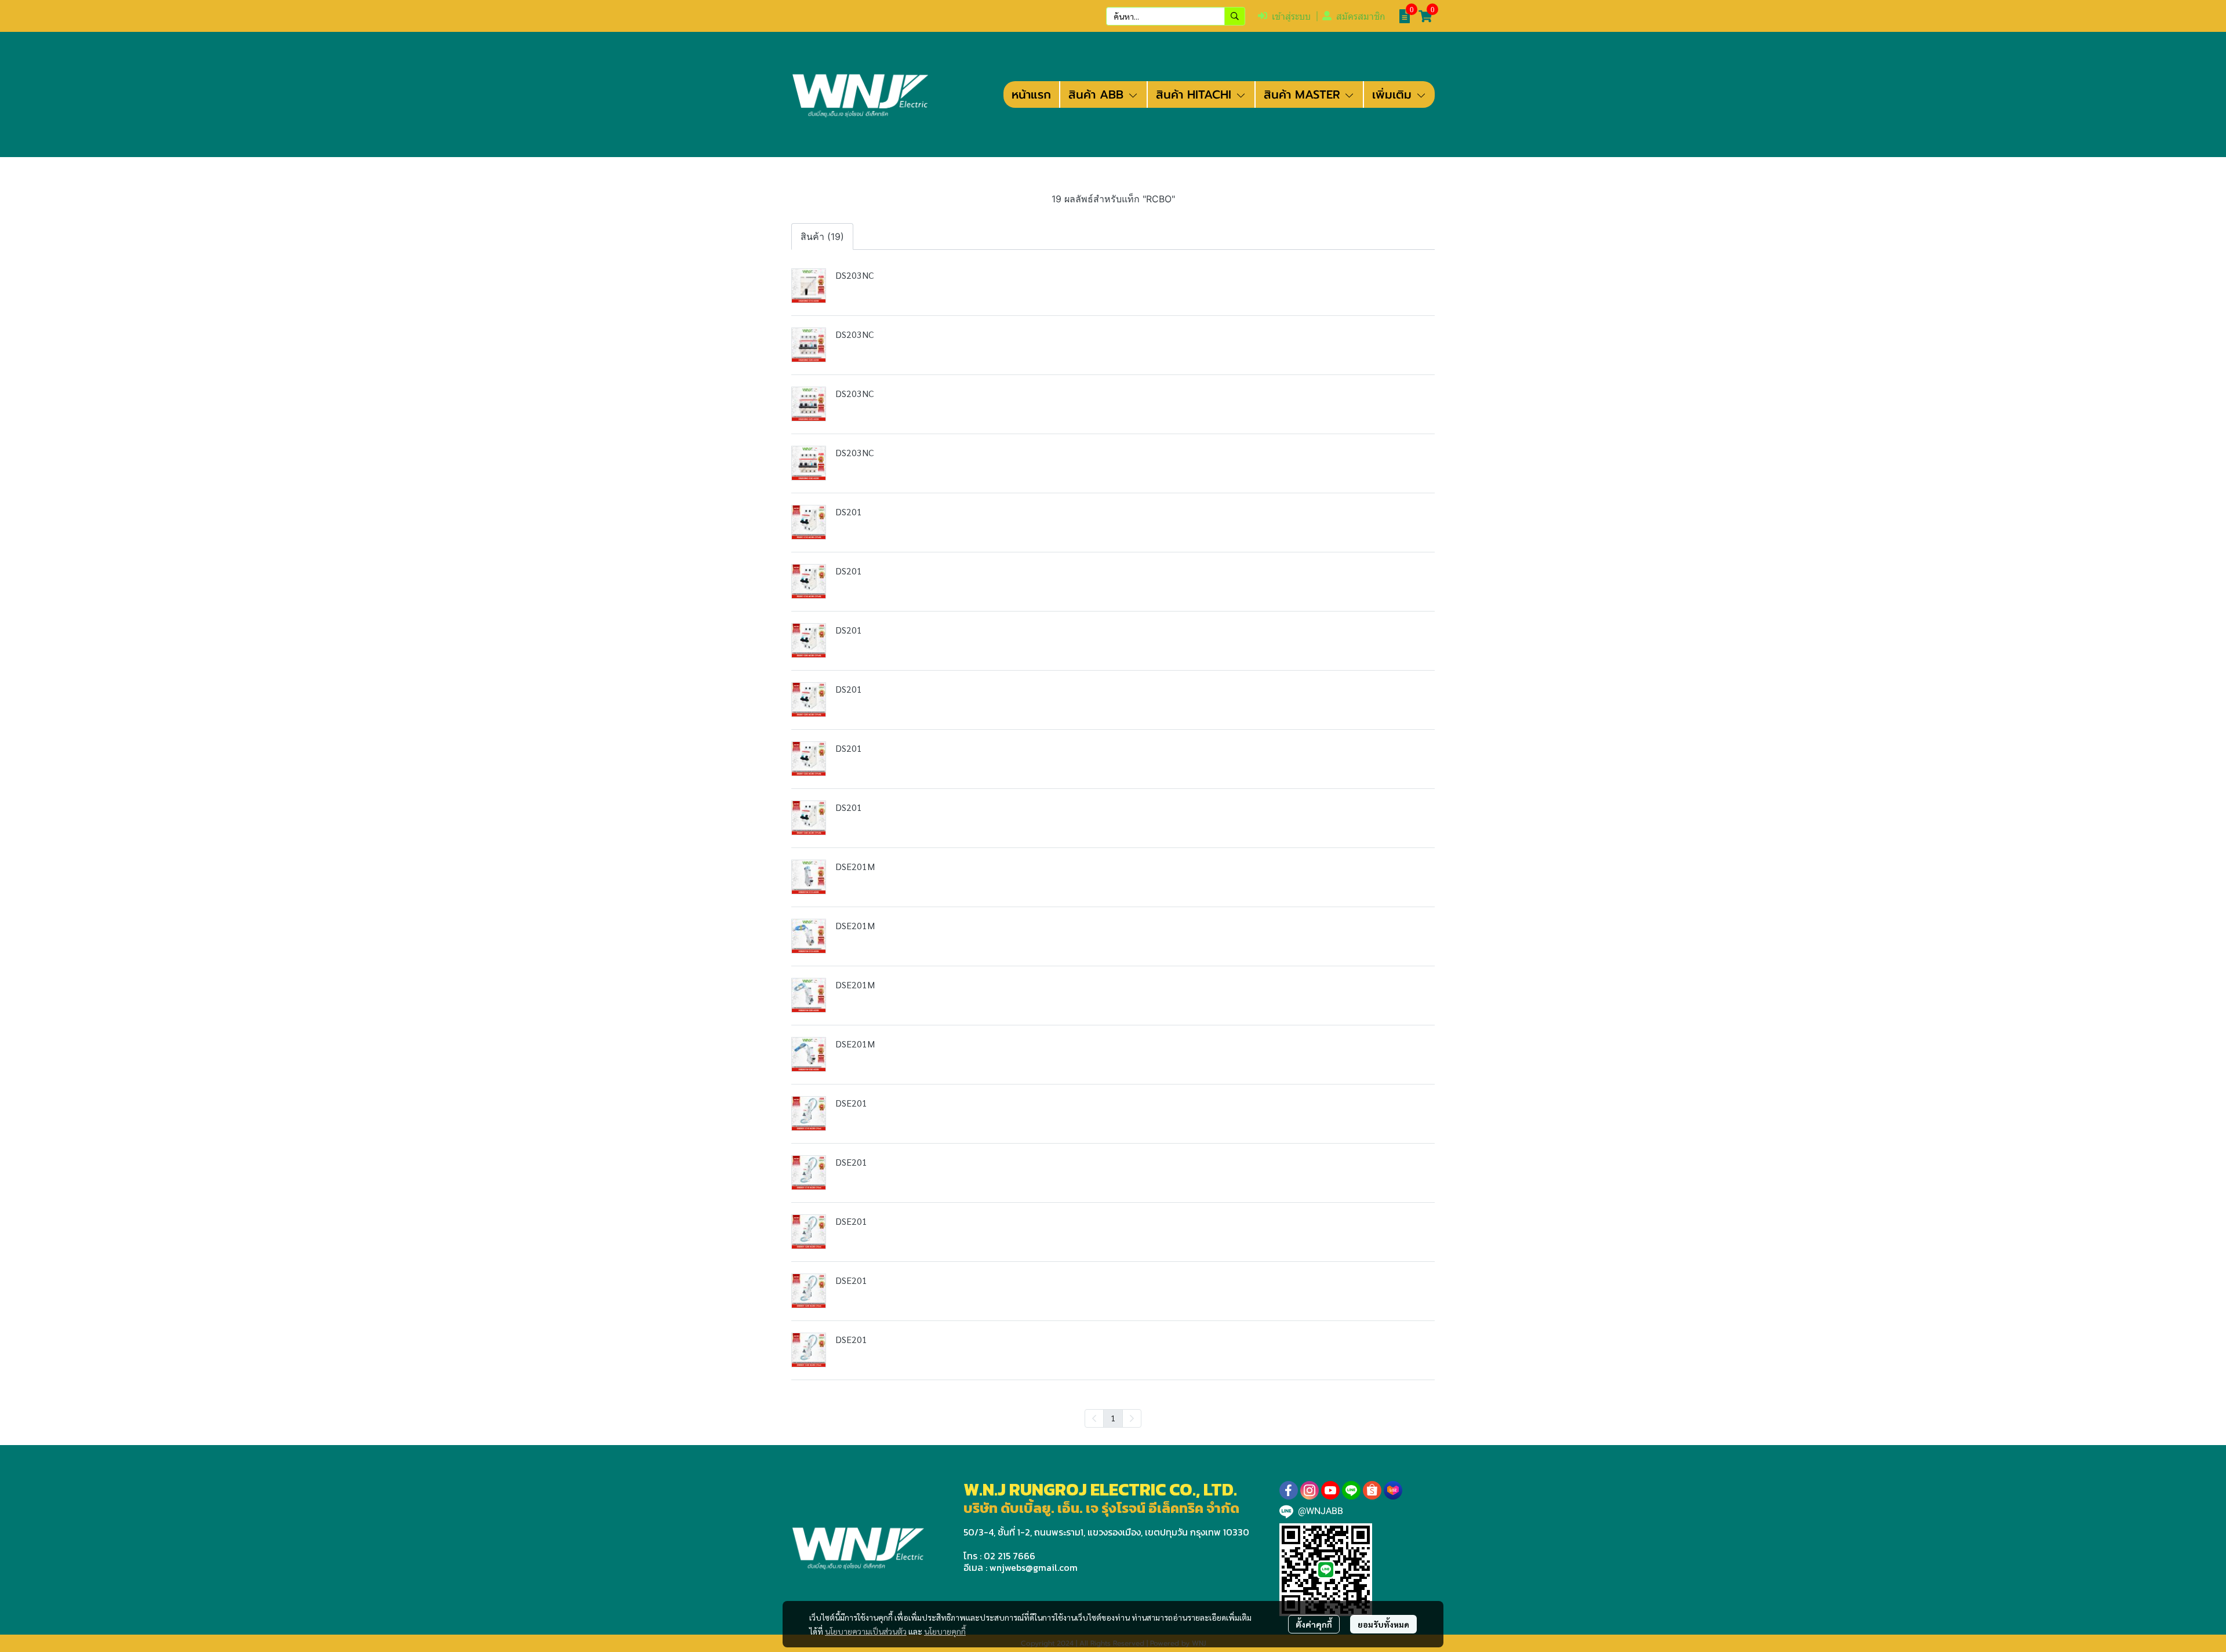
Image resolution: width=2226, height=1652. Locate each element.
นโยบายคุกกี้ (945, 1631)
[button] (1176, 16)
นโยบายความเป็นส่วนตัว (866, 1631)
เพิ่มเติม (1394, 94)
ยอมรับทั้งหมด (1383, 1624)
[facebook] (1289, 1490)
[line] (1351, 1490)
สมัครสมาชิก (1361, 17)
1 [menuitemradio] (1113, 1418)
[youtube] (1330, 1490)
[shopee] (1372, 1490)
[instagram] (1310, 1490)
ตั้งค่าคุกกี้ (1314, 1624)
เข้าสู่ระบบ (1291, 17)
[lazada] (1393, 1490)
